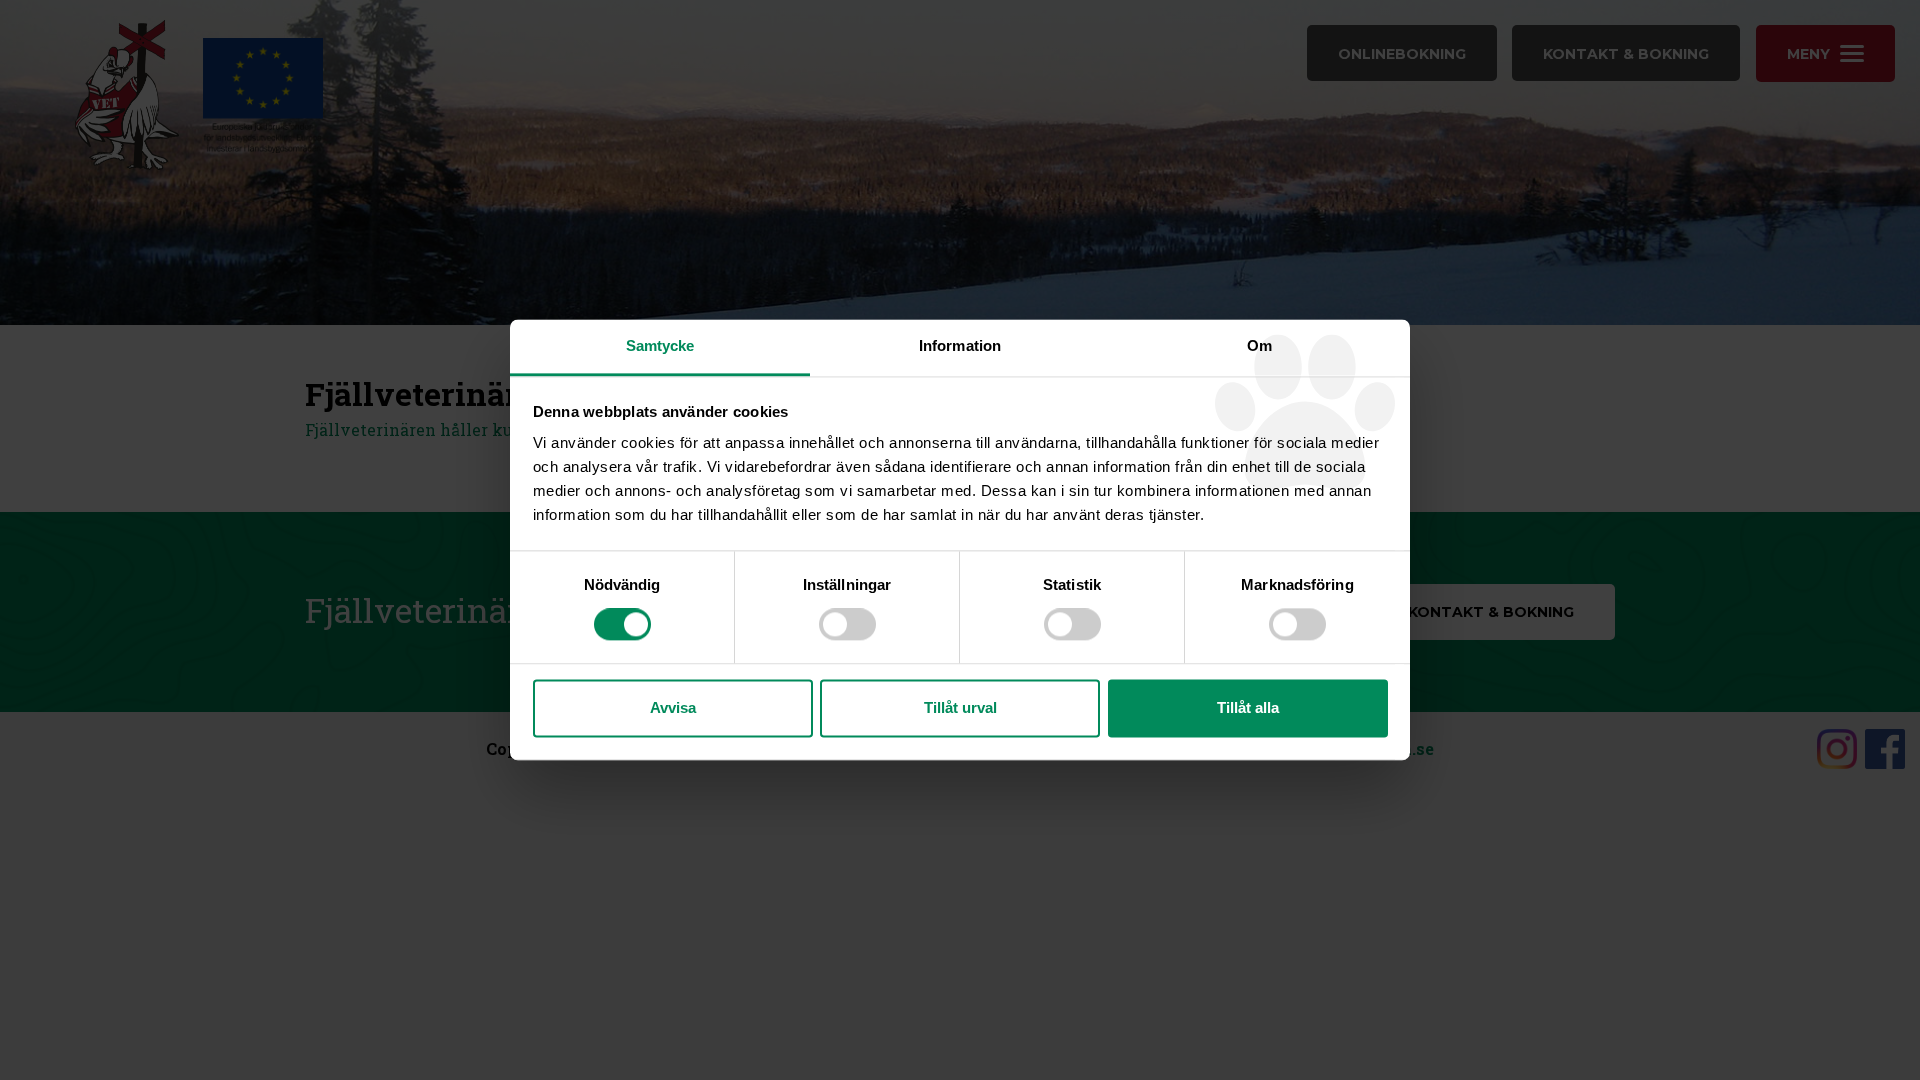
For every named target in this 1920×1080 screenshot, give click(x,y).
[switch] (847, 625)
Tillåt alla (1248, 707)
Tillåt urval (960, 707)
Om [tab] (1259, 345)
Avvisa (673, 707)
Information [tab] (960, 345)
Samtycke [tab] (660, 345)
